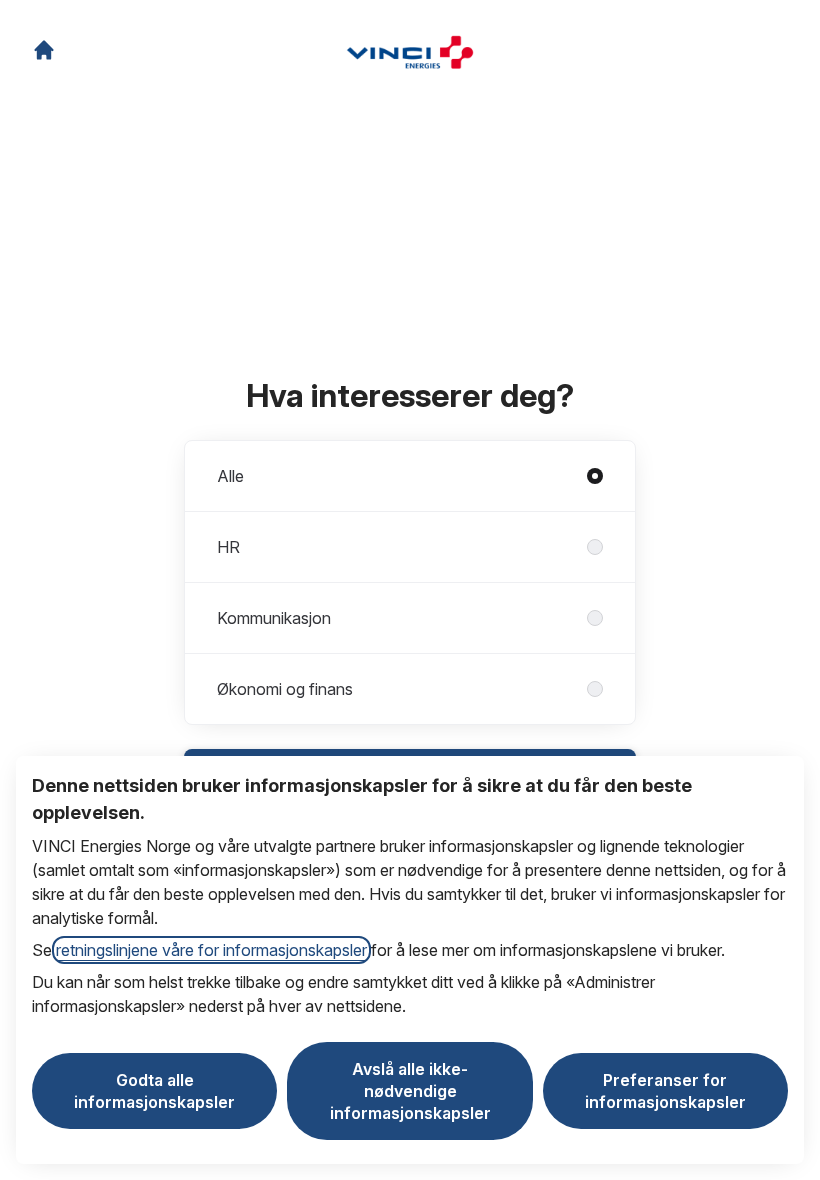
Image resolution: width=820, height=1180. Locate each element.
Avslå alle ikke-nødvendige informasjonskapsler (410, 1091)
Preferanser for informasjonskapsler (665, 1091)
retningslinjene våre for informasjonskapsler (211, 950)
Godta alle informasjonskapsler (154, 1091)
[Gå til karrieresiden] (44, 50)
